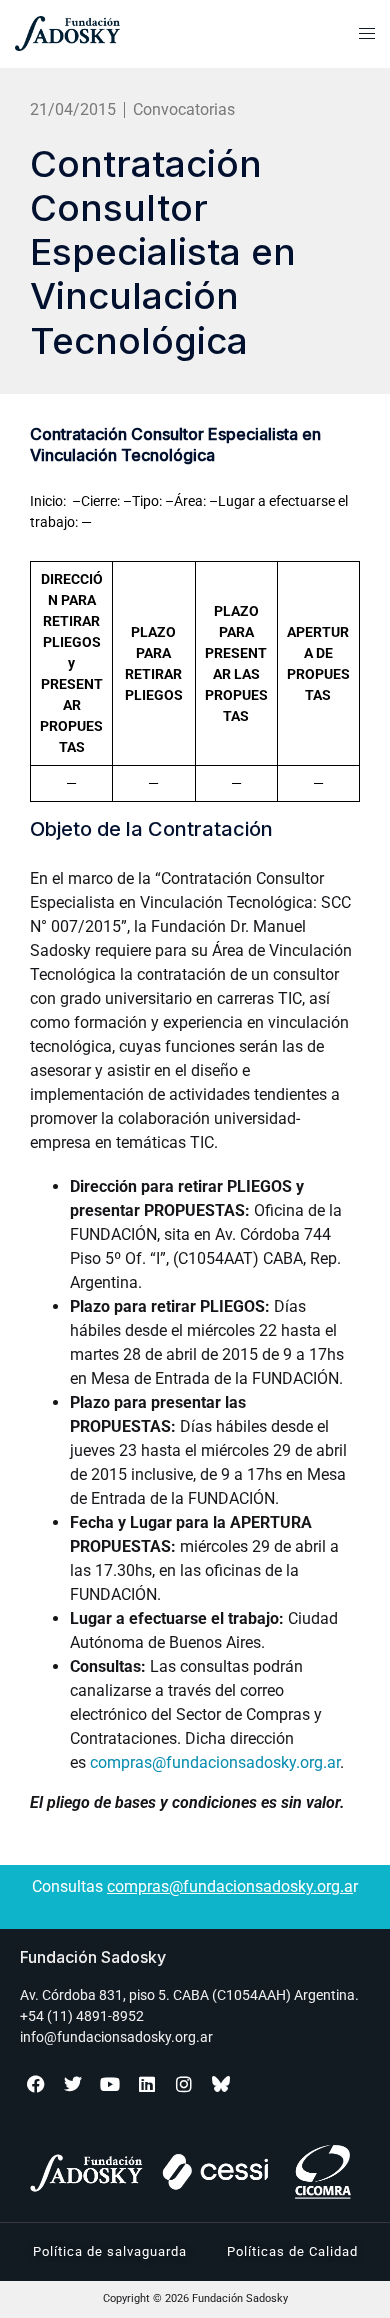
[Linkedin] (147, 2084)
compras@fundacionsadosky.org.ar (215, 1762)
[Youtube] (110, 2084)
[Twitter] (73, 2084)
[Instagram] (184, 2084)
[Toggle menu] (367, 34)
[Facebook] (36, 2084)
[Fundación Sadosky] (119, 33)
